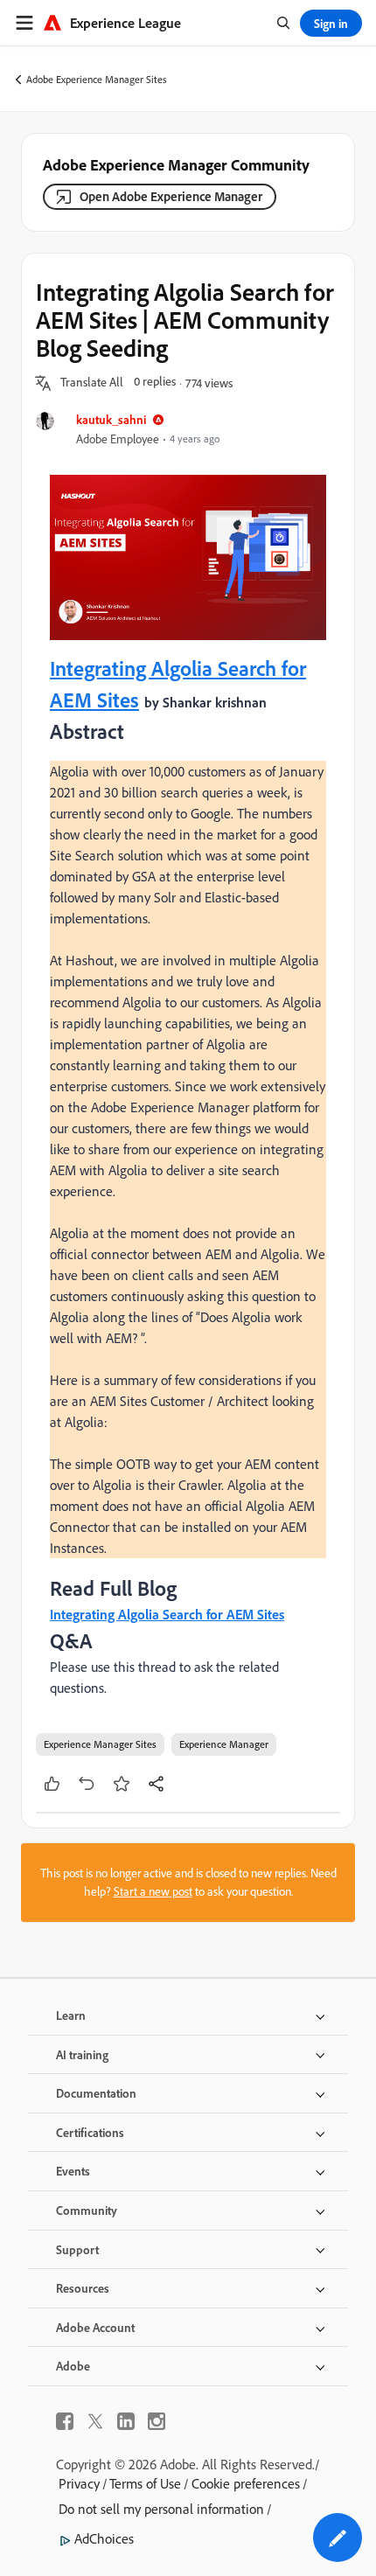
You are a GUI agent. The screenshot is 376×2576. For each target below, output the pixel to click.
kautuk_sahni (111, 419)
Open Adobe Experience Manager (171, 196)
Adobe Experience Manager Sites (97, 79)
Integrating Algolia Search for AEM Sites (167, 1614)
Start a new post (153, 1891)
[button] (92, 383)
